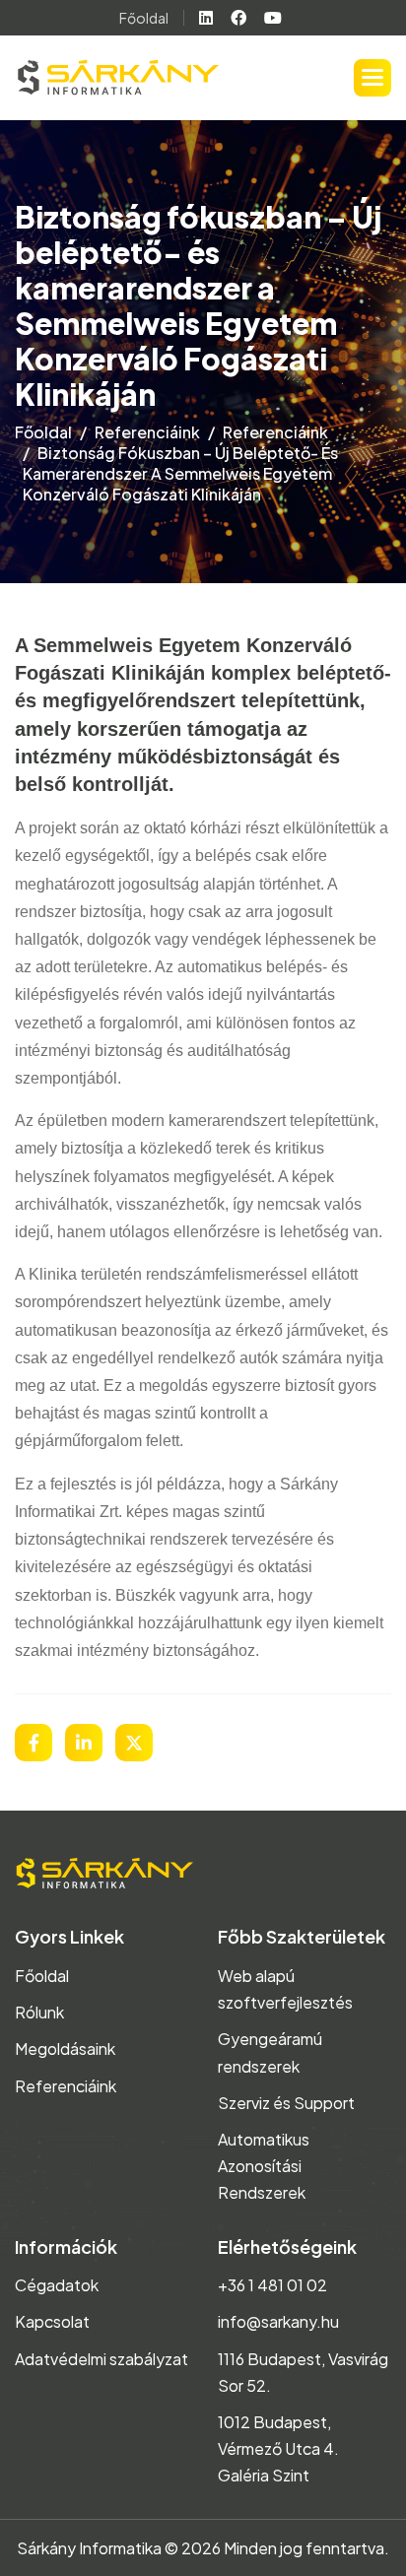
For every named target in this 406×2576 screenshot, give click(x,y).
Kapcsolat (52, 2321)
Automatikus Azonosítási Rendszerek (264, 2166)
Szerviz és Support (286, 2103)
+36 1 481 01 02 (272, 2285)
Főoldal (144, 18)
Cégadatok (57, 2285)
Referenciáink (147, 432)
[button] (372, 78)
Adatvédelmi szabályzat (101, 2359)
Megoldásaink (65, 2048)
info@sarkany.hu (278, 2321)
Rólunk (39, 2012)
